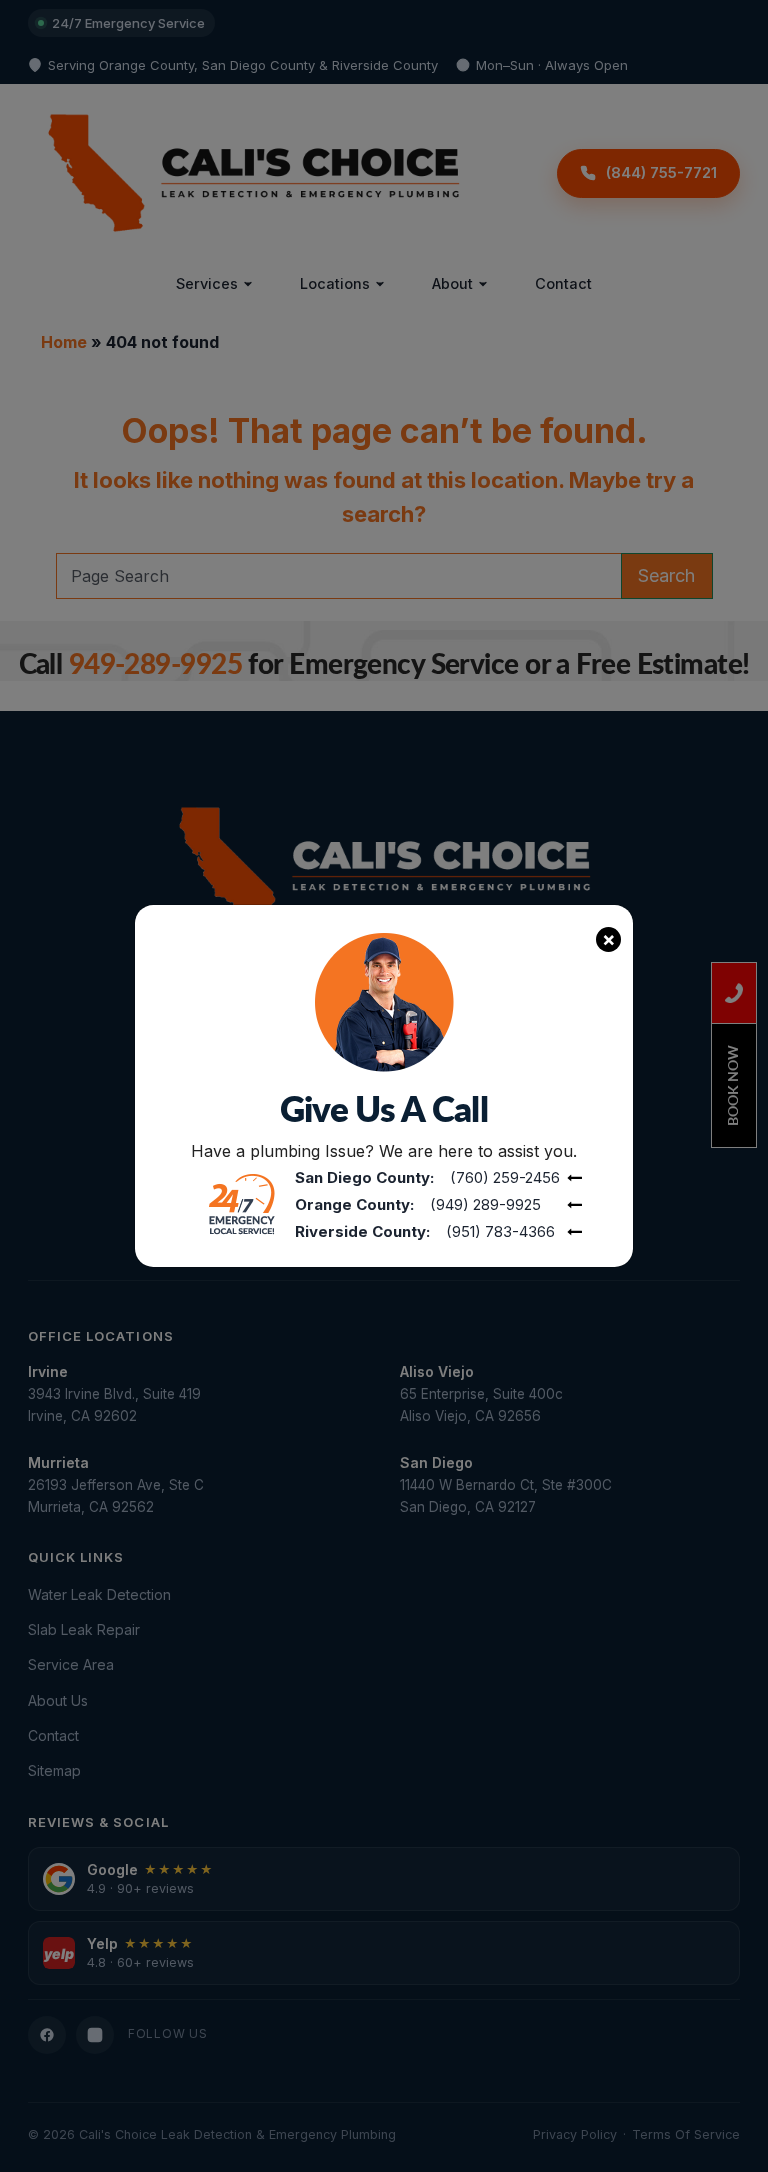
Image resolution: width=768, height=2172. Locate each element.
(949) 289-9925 (485, 1204)
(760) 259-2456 (505, 1177)
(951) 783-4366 (500, 1231)
